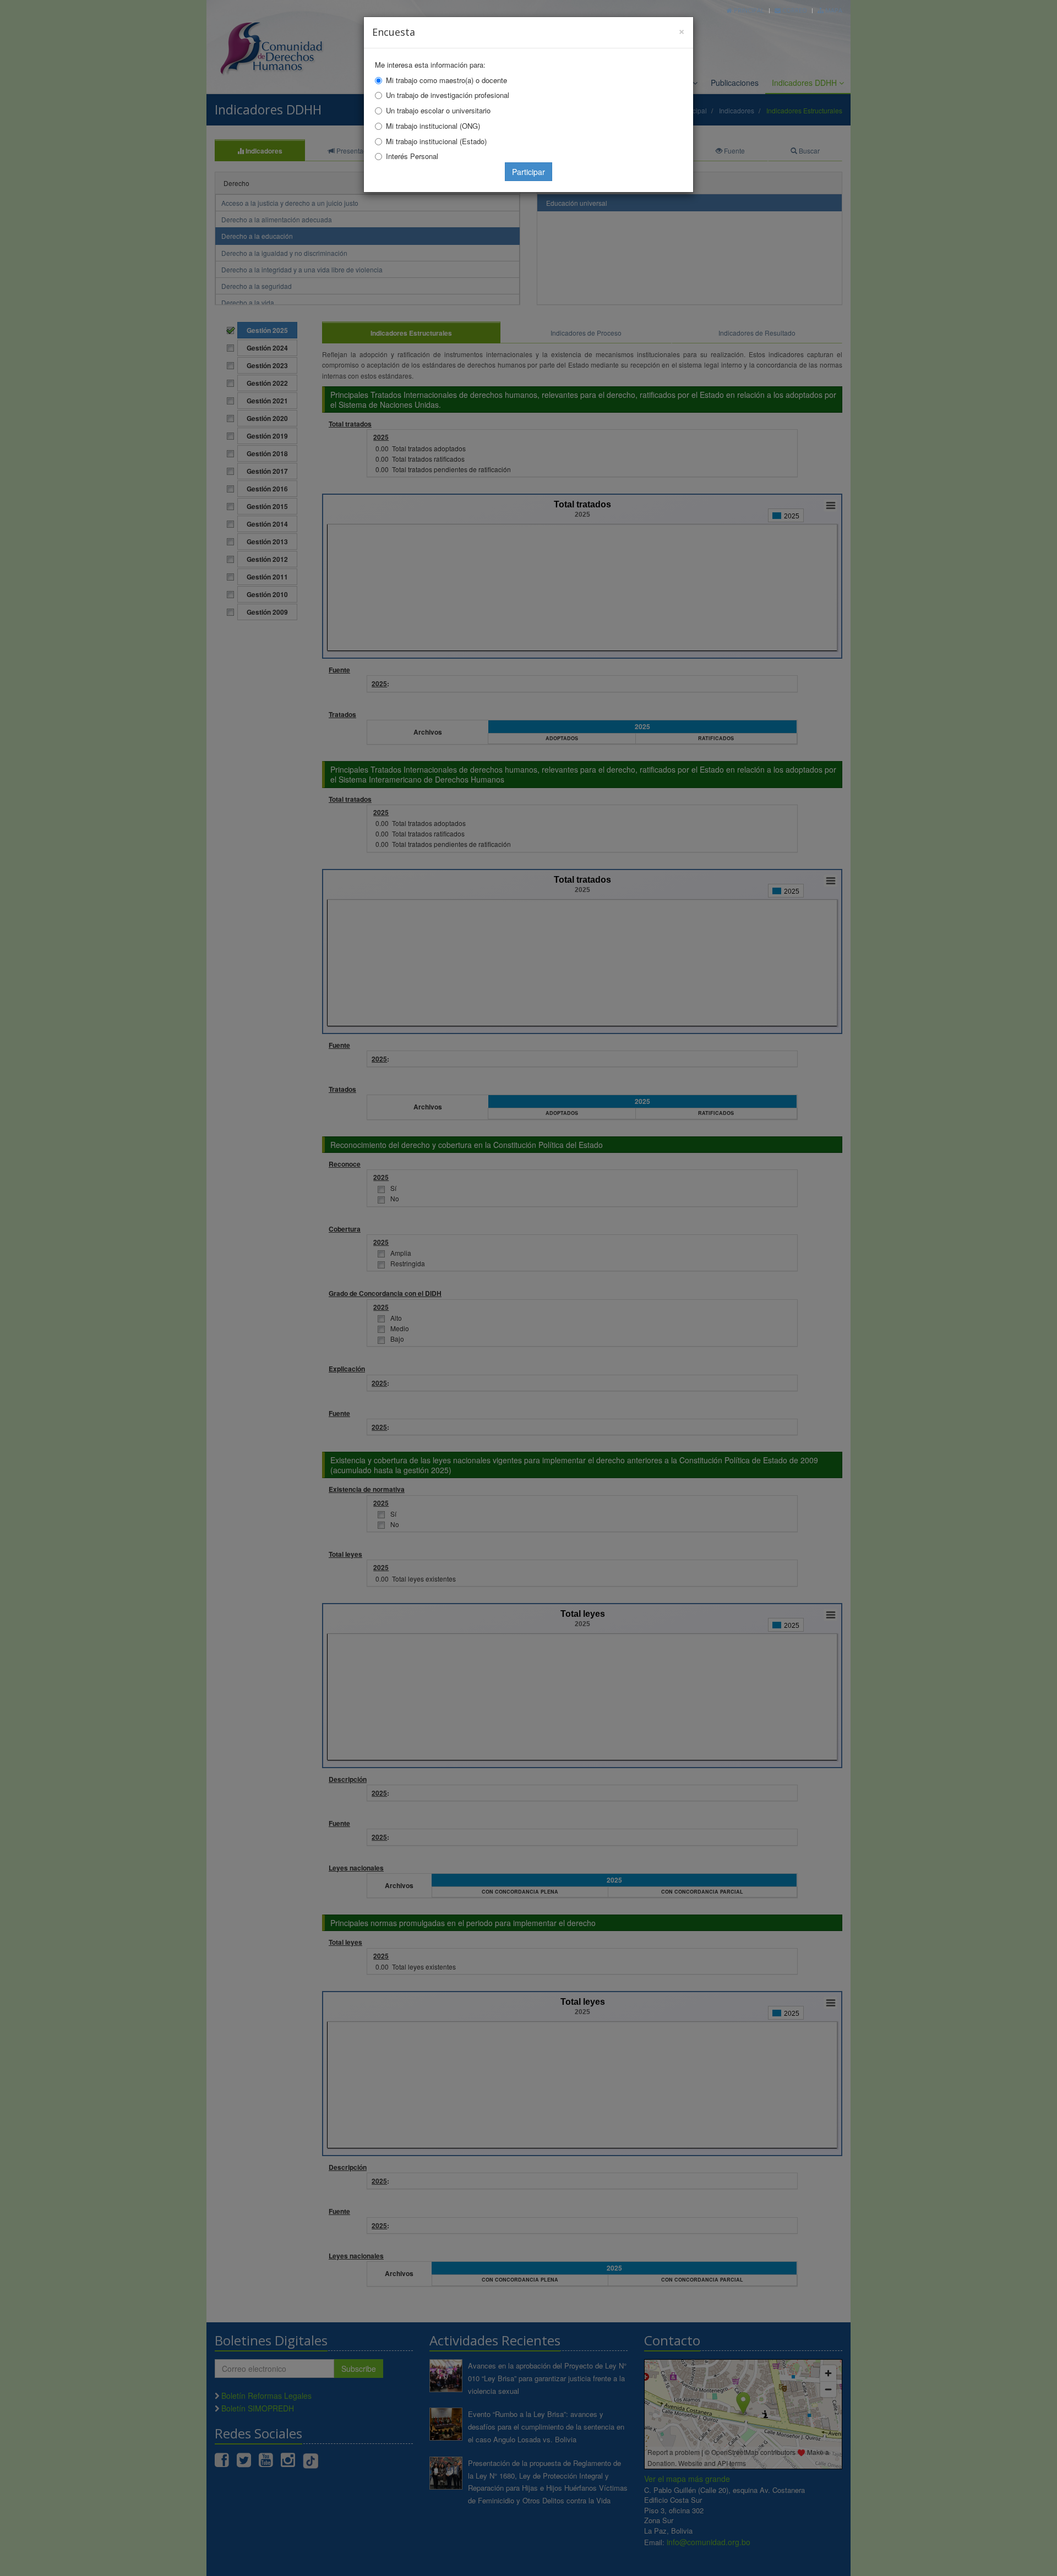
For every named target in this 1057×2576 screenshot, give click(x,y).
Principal (748, 10)
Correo (794, 10)
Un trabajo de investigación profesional (448, 95)
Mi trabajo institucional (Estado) (436, 141)
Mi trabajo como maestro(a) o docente (446, 80)
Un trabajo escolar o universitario (438, 110)
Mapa (833, 10)
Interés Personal (412, 156)
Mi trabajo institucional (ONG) (433, 126)
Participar (528, 172)
